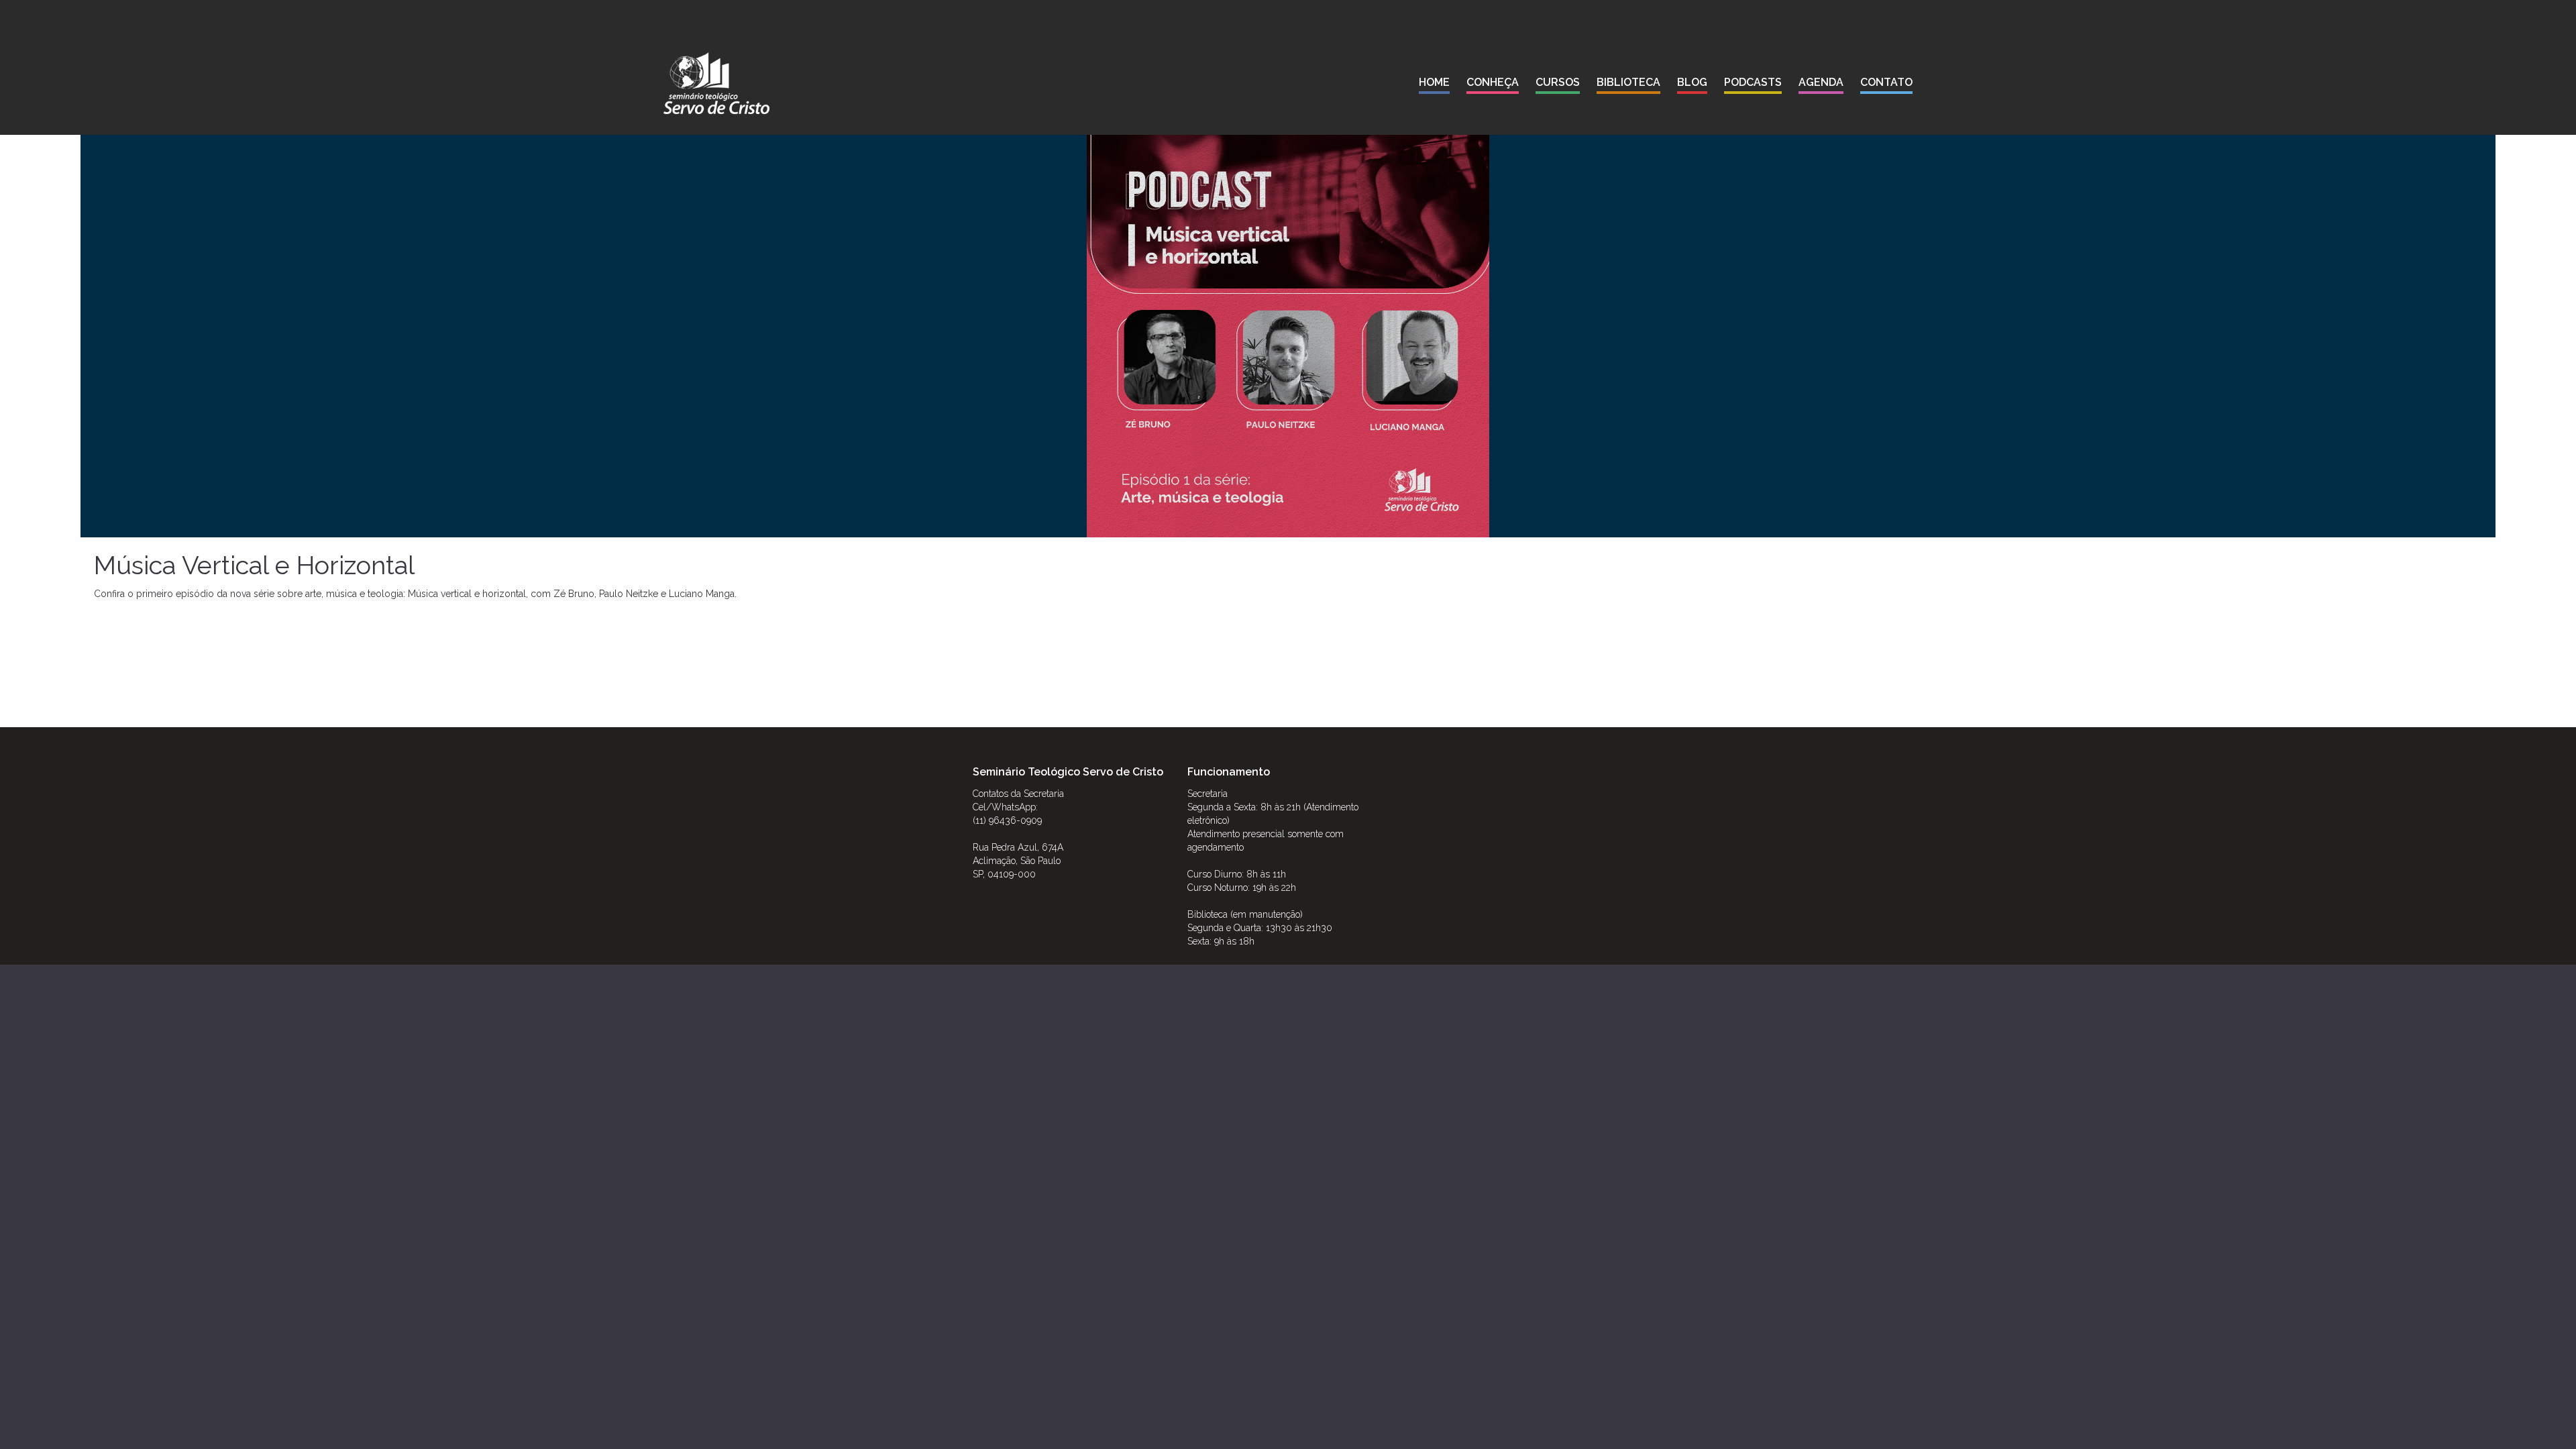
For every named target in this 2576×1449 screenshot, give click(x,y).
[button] (1493, 85)
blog (1692, 82)
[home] (716, 83)
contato (1886, 82)
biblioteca (1628, 82)
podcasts (1753, 82)
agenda (1821, 82)
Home (1434, 82)
